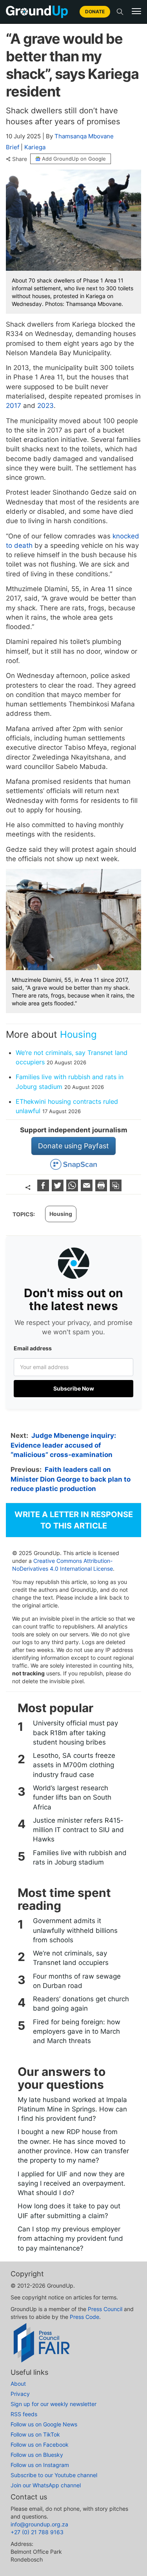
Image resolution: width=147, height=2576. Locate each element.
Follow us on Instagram (40, 2465)
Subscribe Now (74, 1388)
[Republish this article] (116, 1189)
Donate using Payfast (73, 1146)
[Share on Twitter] (59, 1189)
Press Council (105, 2309)
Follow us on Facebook (40, 2445)
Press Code (84, 2317)
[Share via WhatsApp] (73, 1189)
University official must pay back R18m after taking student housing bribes (75, 1733)
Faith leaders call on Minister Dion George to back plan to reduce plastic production (71, 1479)
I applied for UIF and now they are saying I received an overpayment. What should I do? (72, 2184)
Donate (95, 12)
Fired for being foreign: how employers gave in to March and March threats (77, 2032)
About (18, 2384)
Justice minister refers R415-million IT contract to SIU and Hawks (78, 1830)
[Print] (102, 1189)
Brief (13, 147)
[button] (136, 11)
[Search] (120, 12)
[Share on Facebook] (44, 1189)
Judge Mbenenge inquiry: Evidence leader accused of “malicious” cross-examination (63, 1445)
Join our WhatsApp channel (46, 2485)
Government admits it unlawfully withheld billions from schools (75, 1930)
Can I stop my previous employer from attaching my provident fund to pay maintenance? (70, 2239)
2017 (14, 406)
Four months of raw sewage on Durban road (77, 1981)
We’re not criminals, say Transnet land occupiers (71, 1958)
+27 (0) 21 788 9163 (37, 2532)
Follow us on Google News (44, 2424)
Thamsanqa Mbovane (84, 136)
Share (20, 159)
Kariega (35, 147)
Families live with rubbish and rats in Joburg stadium (80, 1857)
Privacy (20, 2394)
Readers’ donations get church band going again (81, 2004)
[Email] (88, 1189)
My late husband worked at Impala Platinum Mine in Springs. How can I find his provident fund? (72, 2109)
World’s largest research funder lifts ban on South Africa (72, 1797)
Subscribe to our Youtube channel (54, 2475)
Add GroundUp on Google (74, 159)
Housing (78, 1034)
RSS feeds (24, 2414)
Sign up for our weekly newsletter (54, 2404)
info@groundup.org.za (39, 2524)
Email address (33, 1348)
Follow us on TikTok (35, 2434)
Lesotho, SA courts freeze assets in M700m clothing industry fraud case (74, 1765)
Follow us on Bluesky (37, 2455)
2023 (45, 406)
